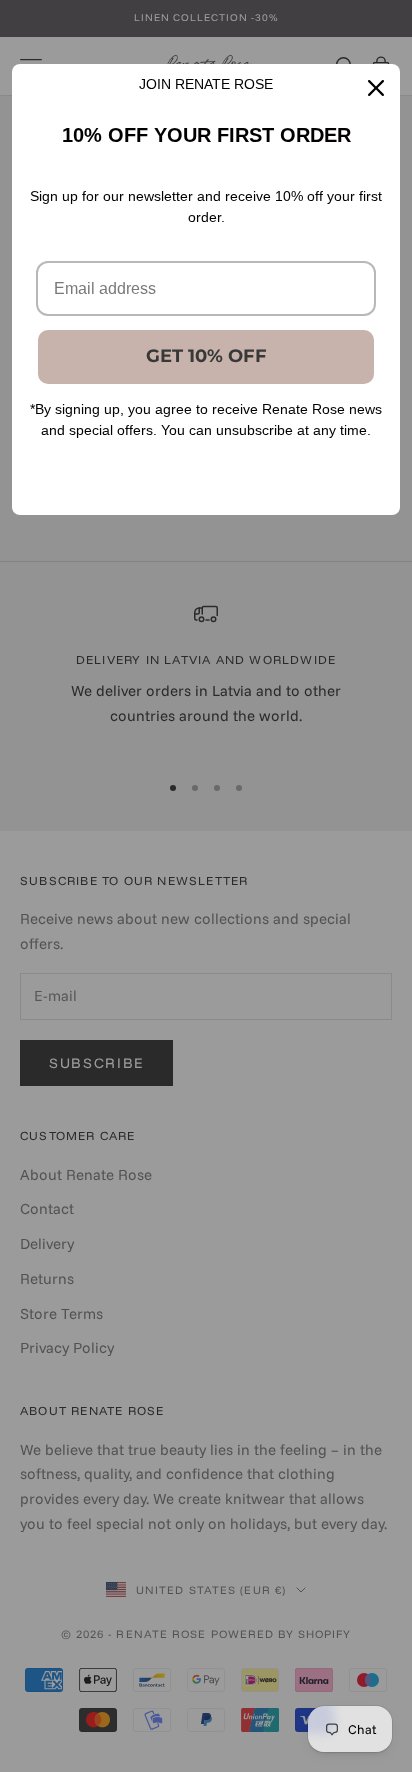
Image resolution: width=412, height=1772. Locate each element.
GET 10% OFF (206, 356)
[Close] (376, 88)
